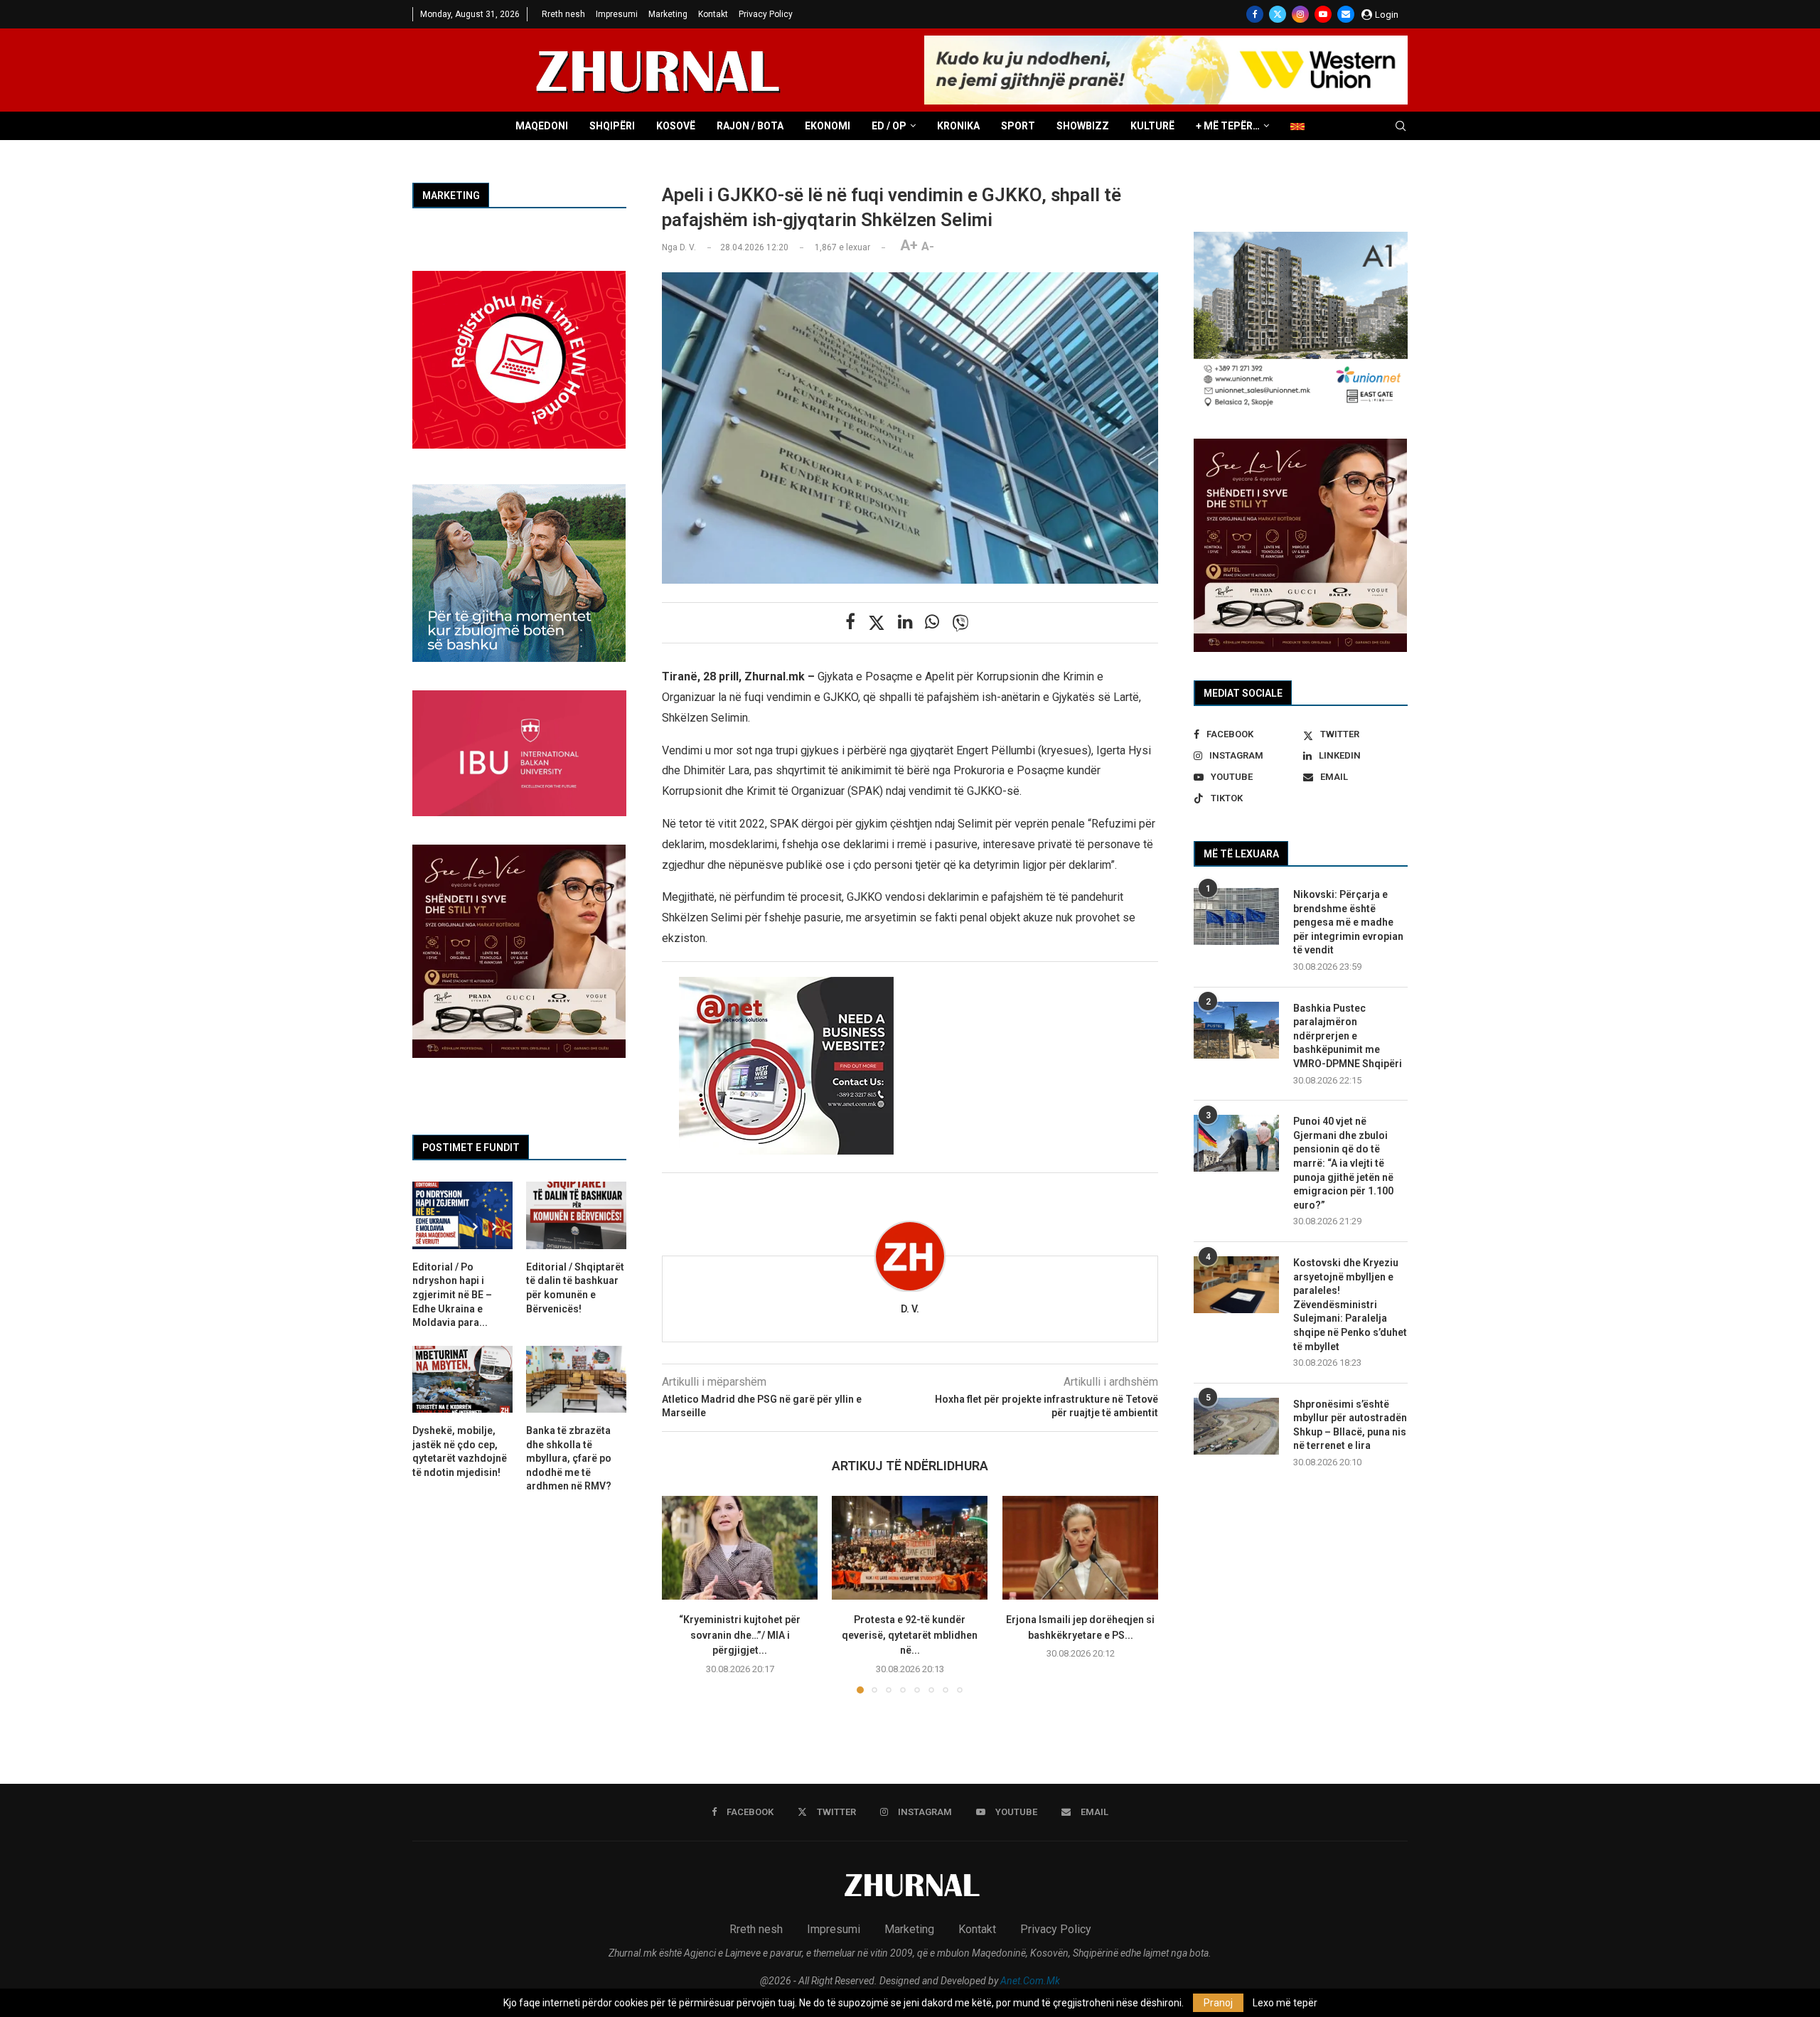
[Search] (1401, 127)
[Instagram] (1300, 14)
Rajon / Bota (750, 126)
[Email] (1346, 14)
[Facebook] (1255, 14)
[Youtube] (1323, 14)
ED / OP (889, 126)
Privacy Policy (766, 14)
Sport (1018, 126)
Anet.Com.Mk (1030, 1981)
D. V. (910, 1309)
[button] (681, 1594)
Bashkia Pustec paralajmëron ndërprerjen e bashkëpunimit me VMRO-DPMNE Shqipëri (1348, 1036)
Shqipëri (612, 126)
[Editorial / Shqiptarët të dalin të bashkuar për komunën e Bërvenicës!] (576, 1215)
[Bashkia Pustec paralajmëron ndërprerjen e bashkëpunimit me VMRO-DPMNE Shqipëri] (1236, 1030)
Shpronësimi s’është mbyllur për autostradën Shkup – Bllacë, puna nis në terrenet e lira (1350, 1425)
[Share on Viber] (960, 623)
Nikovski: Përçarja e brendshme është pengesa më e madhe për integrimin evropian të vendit (1348, 922)
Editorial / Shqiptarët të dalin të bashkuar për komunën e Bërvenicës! (575, 1288)
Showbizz (1083, 126)
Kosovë (676, 126)
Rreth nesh (563, 14)
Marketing (668, 14)
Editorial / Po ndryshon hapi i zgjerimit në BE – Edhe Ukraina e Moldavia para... (452, 1295)
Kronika (958, 126)
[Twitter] (1278, 14)
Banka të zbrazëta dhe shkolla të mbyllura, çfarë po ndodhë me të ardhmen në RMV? (569, 1458)
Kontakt (713, 14)
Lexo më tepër (1285, 2003)
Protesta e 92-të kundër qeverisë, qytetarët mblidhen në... (910, 1635)
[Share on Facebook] (850, 622)
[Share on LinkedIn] (905, 622)
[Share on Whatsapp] (932, 622)
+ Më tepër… (1228, 126)
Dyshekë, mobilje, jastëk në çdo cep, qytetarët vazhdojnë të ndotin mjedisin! (460, 1451)
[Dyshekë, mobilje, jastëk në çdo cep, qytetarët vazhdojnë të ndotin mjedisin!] (462, 1379)
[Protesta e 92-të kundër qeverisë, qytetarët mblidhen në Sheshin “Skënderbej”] (910, 1548)
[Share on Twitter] (877, 623)
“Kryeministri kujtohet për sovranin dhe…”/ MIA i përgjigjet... (740, 1635)
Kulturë (1152, 126)
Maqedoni (542, 126)
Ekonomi (828, 126)
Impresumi (617, 14)
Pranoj (1218, 2003)
